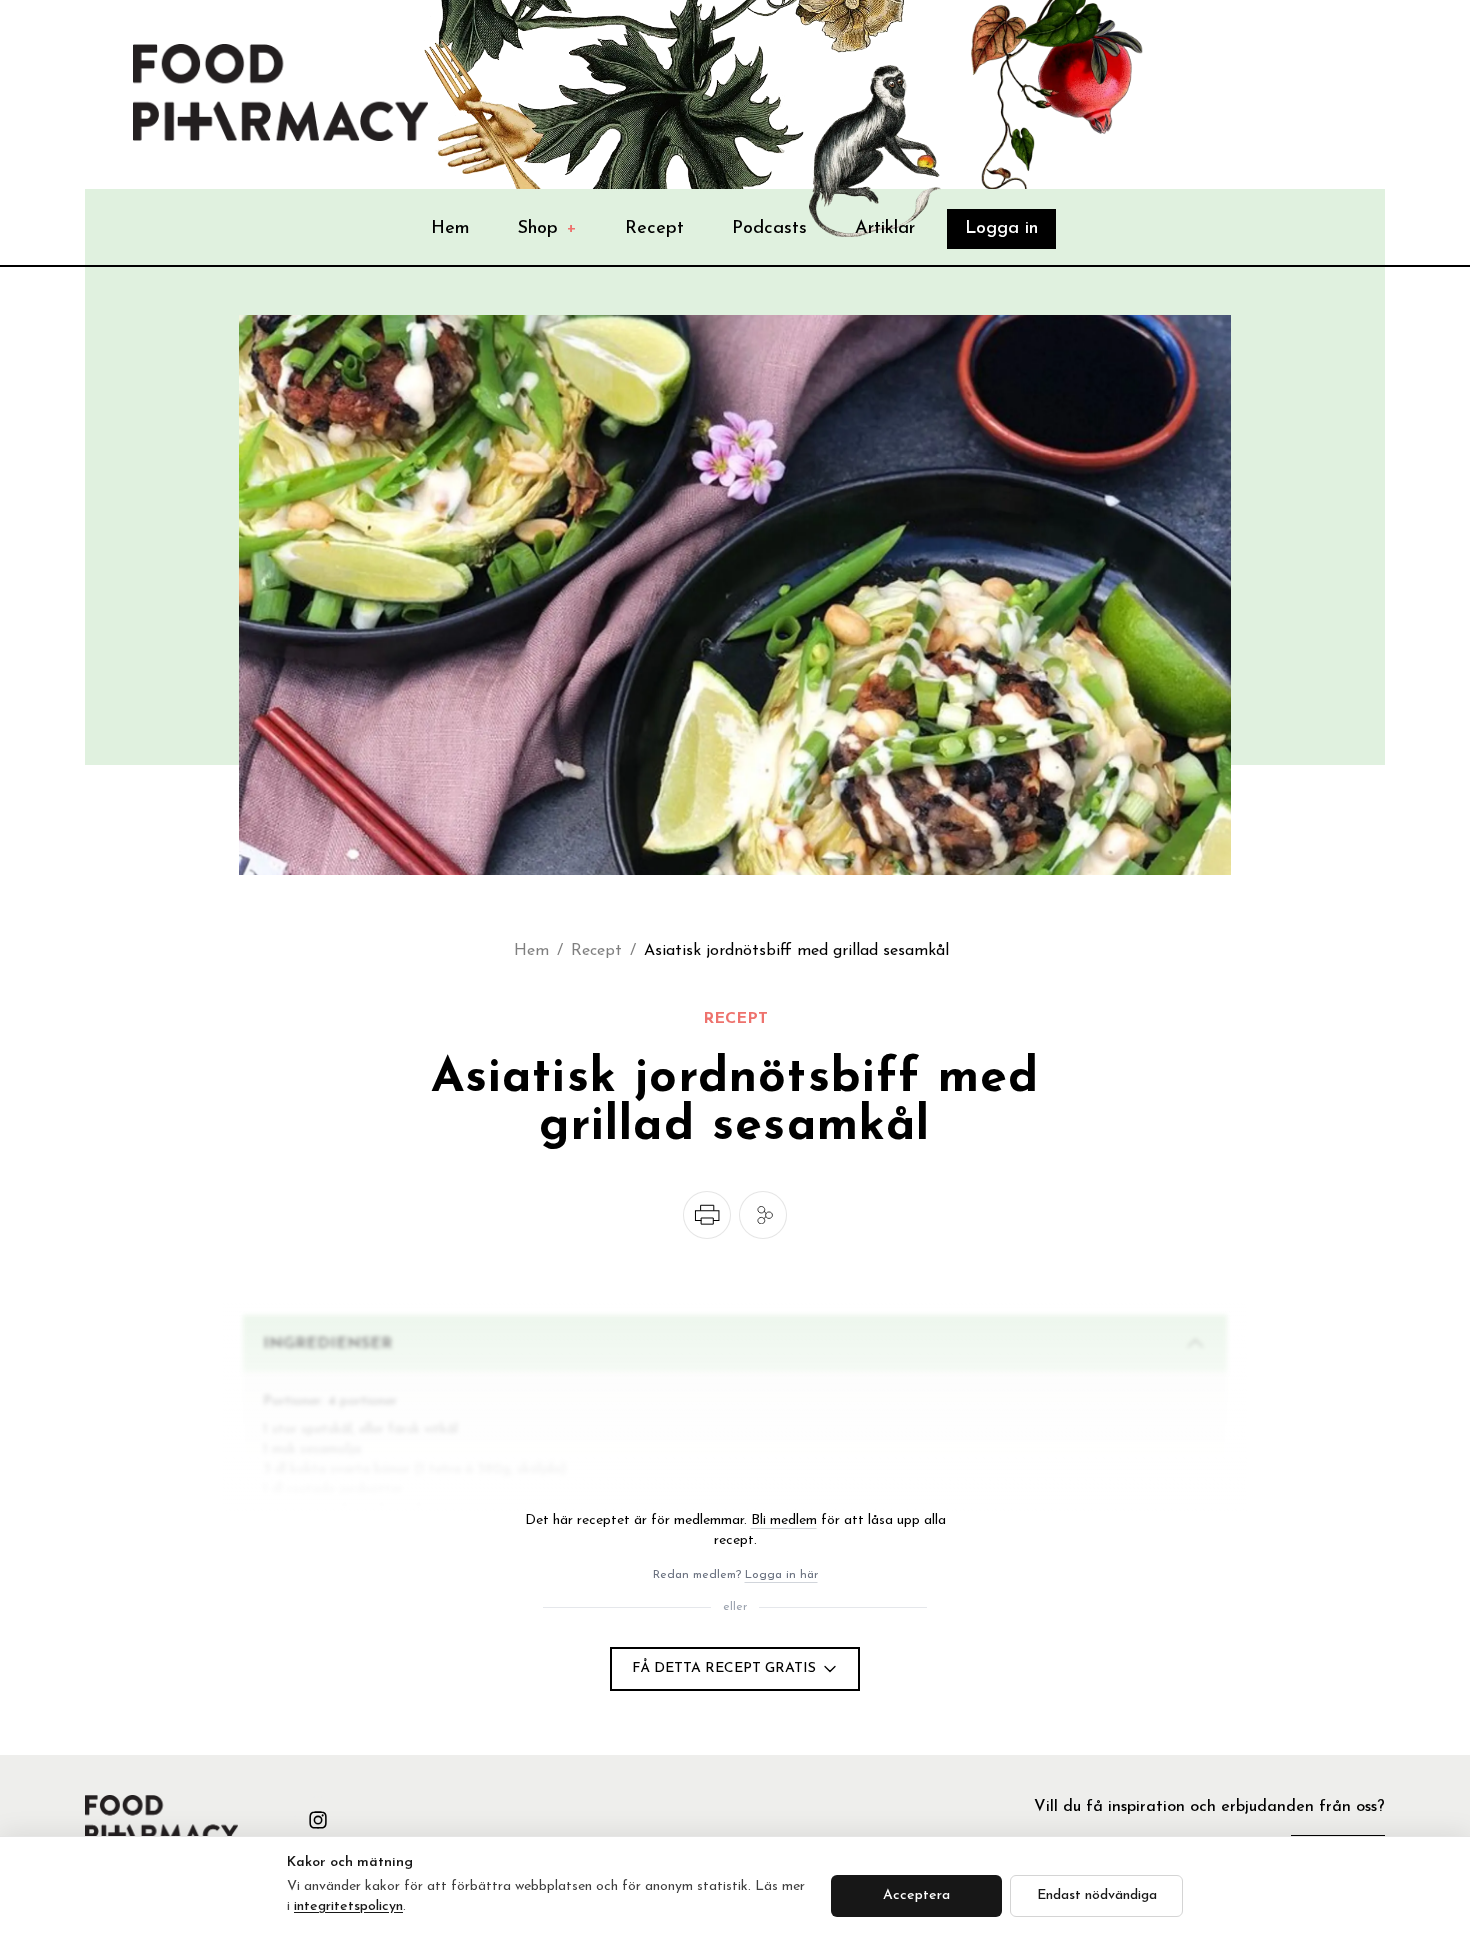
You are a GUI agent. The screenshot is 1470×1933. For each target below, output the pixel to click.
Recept (654, 229)
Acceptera (916, 1895)
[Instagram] (318, 1820)
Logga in (1001, 229)
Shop (547, 229)
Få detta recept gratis (724, 1668)
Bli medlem (784, 1520)
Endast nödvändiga (1097, 1895)
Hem (450, 229)
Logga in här (781, 1575)
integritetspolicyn (348, 1906)
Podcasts (769, 229)
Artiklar (885, 229)
